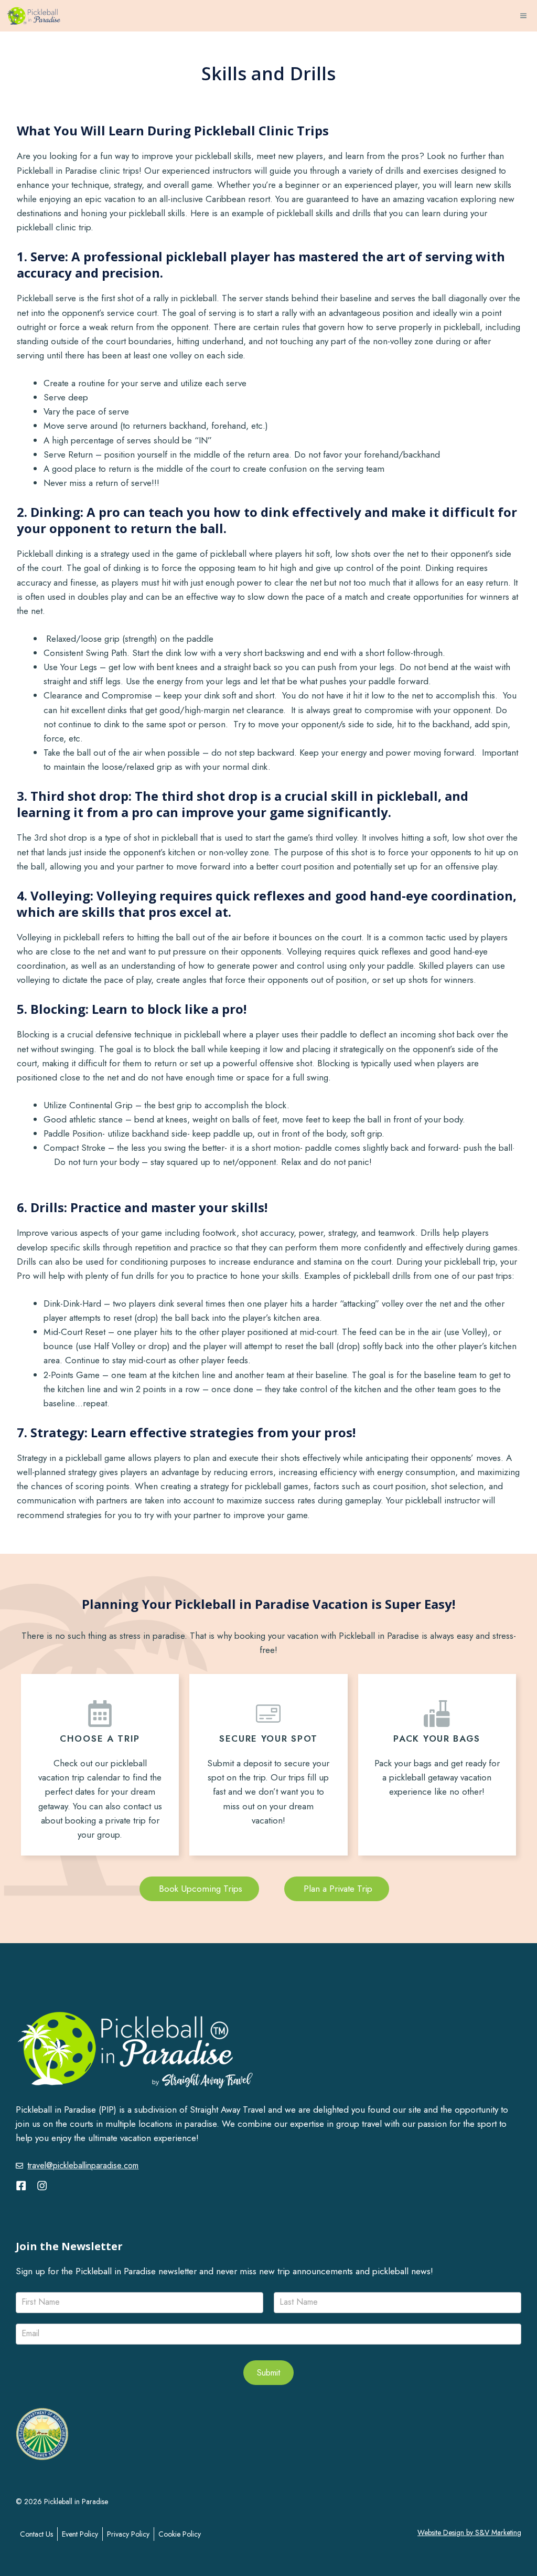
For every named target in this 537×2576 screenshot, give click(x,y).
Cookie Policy (180, 2534)
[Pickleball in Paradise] (34, 16)
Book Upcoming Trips (199, 1889)
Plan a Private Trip (337, 1889)
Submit (268, 2373)
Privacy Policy (128, 2534)
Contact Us (36, 2534)
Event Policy (80, 2534)
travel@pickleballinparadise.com (83, 2165)
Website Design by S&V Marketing (469, 2532)
